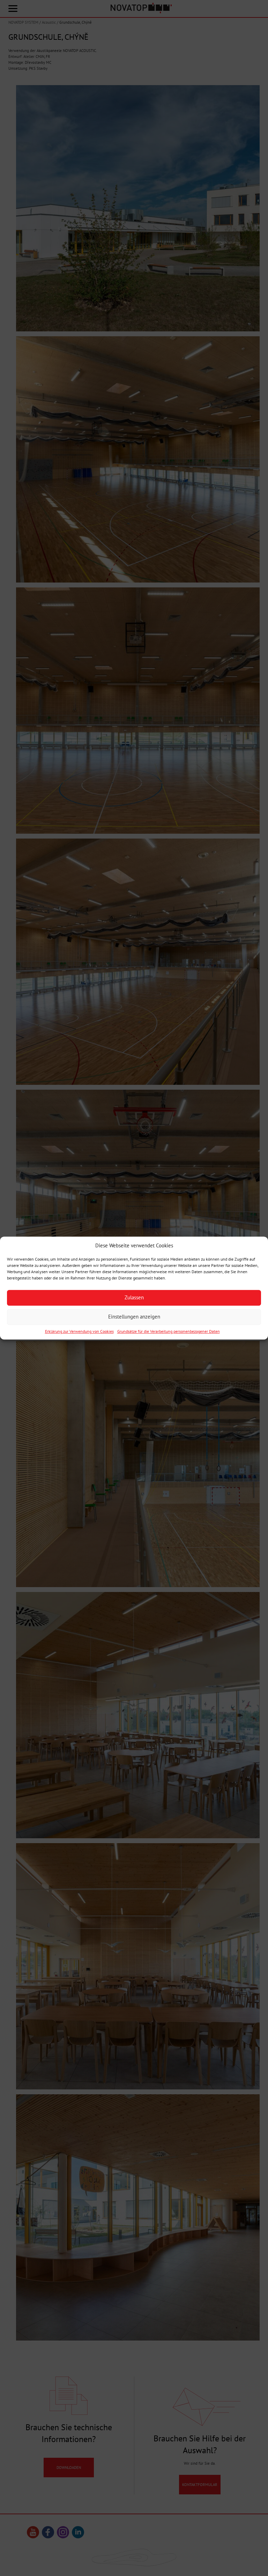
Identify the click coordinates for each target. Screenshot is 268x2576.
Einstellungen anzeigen (134, 1317)
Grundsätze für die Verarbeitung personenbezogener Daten (169, 1331)
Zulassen (134, 1298)
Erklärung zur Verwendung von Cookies (79, 1331)
